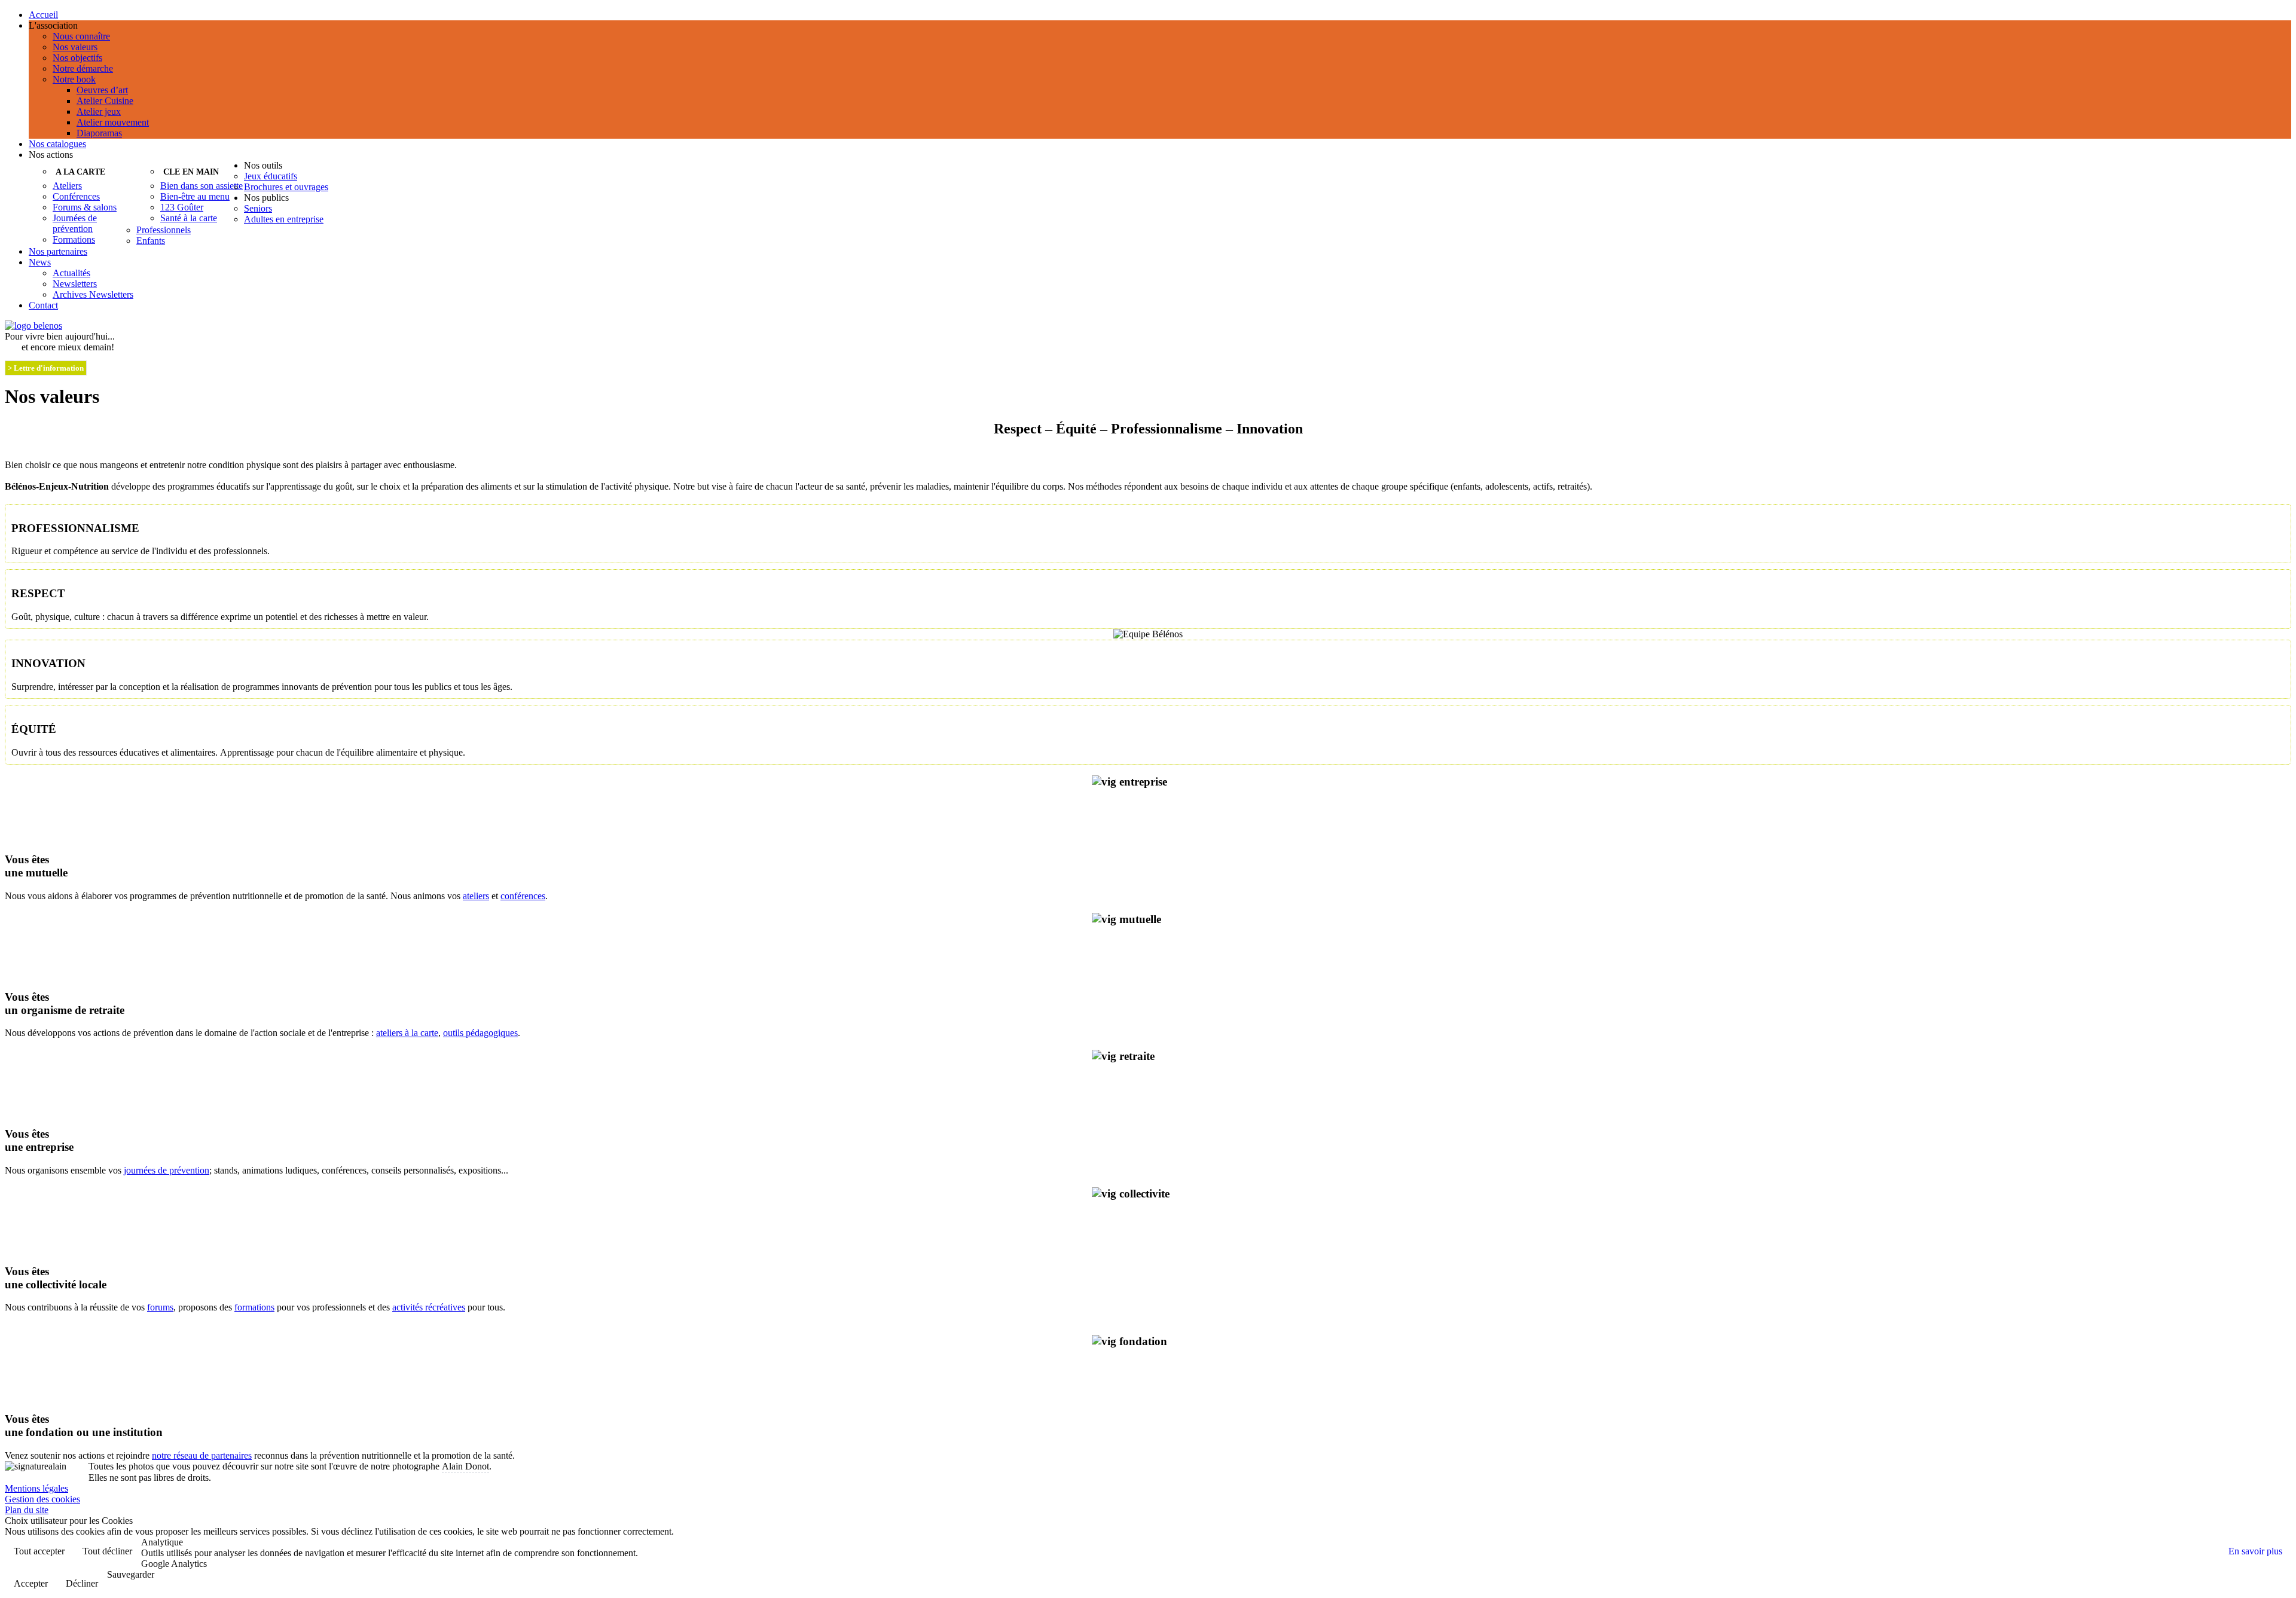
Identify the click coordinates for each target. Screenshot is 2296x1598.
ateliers (476, 896)
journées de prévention (167, 1170)
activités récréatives (429, 1307)
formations (254, 1307)
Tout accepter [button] (39, 1551)
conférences (523, 896)
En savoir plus (2255, 1551)
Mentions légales (36, 1488)
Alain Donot (465, 1466)
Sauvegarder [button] (131, 1574)
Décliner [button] (82, 1583)
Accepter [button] (31, 1583)
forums (160, 1307)
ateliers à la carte (407, 1033)
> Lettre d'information (46, 368)
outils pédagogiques (480, 1033)
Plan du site (27, 1510)
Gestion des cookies (42, 1499)
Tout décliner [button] (107, 1551)
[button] (1160, 26)
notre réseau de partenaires (202, 1455)
